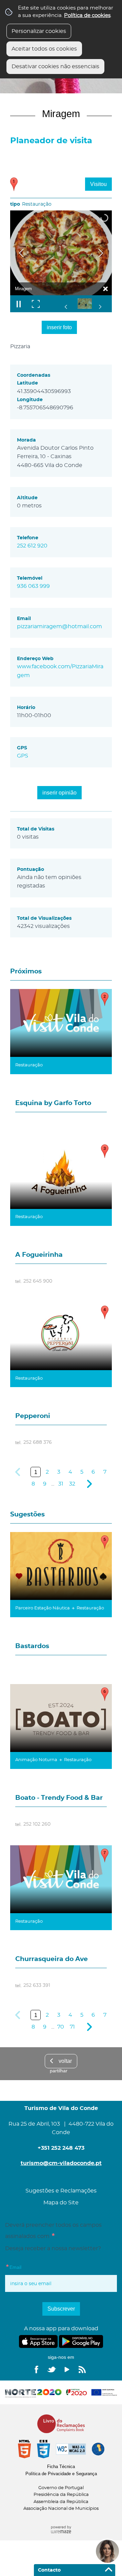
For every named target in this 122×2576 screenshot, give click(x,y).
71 (72, 2027)
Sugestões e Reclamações (61, 2191)
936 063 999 (33, 586)
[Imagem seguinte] (101, 253)
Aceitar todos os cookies (44, 49)
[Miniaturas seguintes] (100, 307)
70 (61, 2027)
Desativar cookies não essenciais (55, 67)
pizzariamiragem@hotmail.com (59, 627)
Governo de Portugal (61, 2488)
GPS (23, 756)
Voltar (65, 2061)
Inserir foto (59, 327)
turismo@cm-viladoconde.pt (61, 2163)
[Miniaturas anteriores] (66, 307)
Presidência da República (61, 2495)
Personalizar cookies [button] (39, 31)
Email (27, 2267)
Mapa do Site (61, 2203)
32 (72, 1484)
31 (61, 1484)
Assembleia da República (61, 2502)
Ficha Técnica (61, 2467)
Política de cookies (87, 15)
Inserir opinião (59, 793)
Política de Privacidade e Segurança (61, 2474)
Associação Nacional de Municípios (61, 2509)
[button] (89, 304)
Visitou (98, 184)
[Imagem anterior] (21, 253)
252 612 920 (32, 546)
